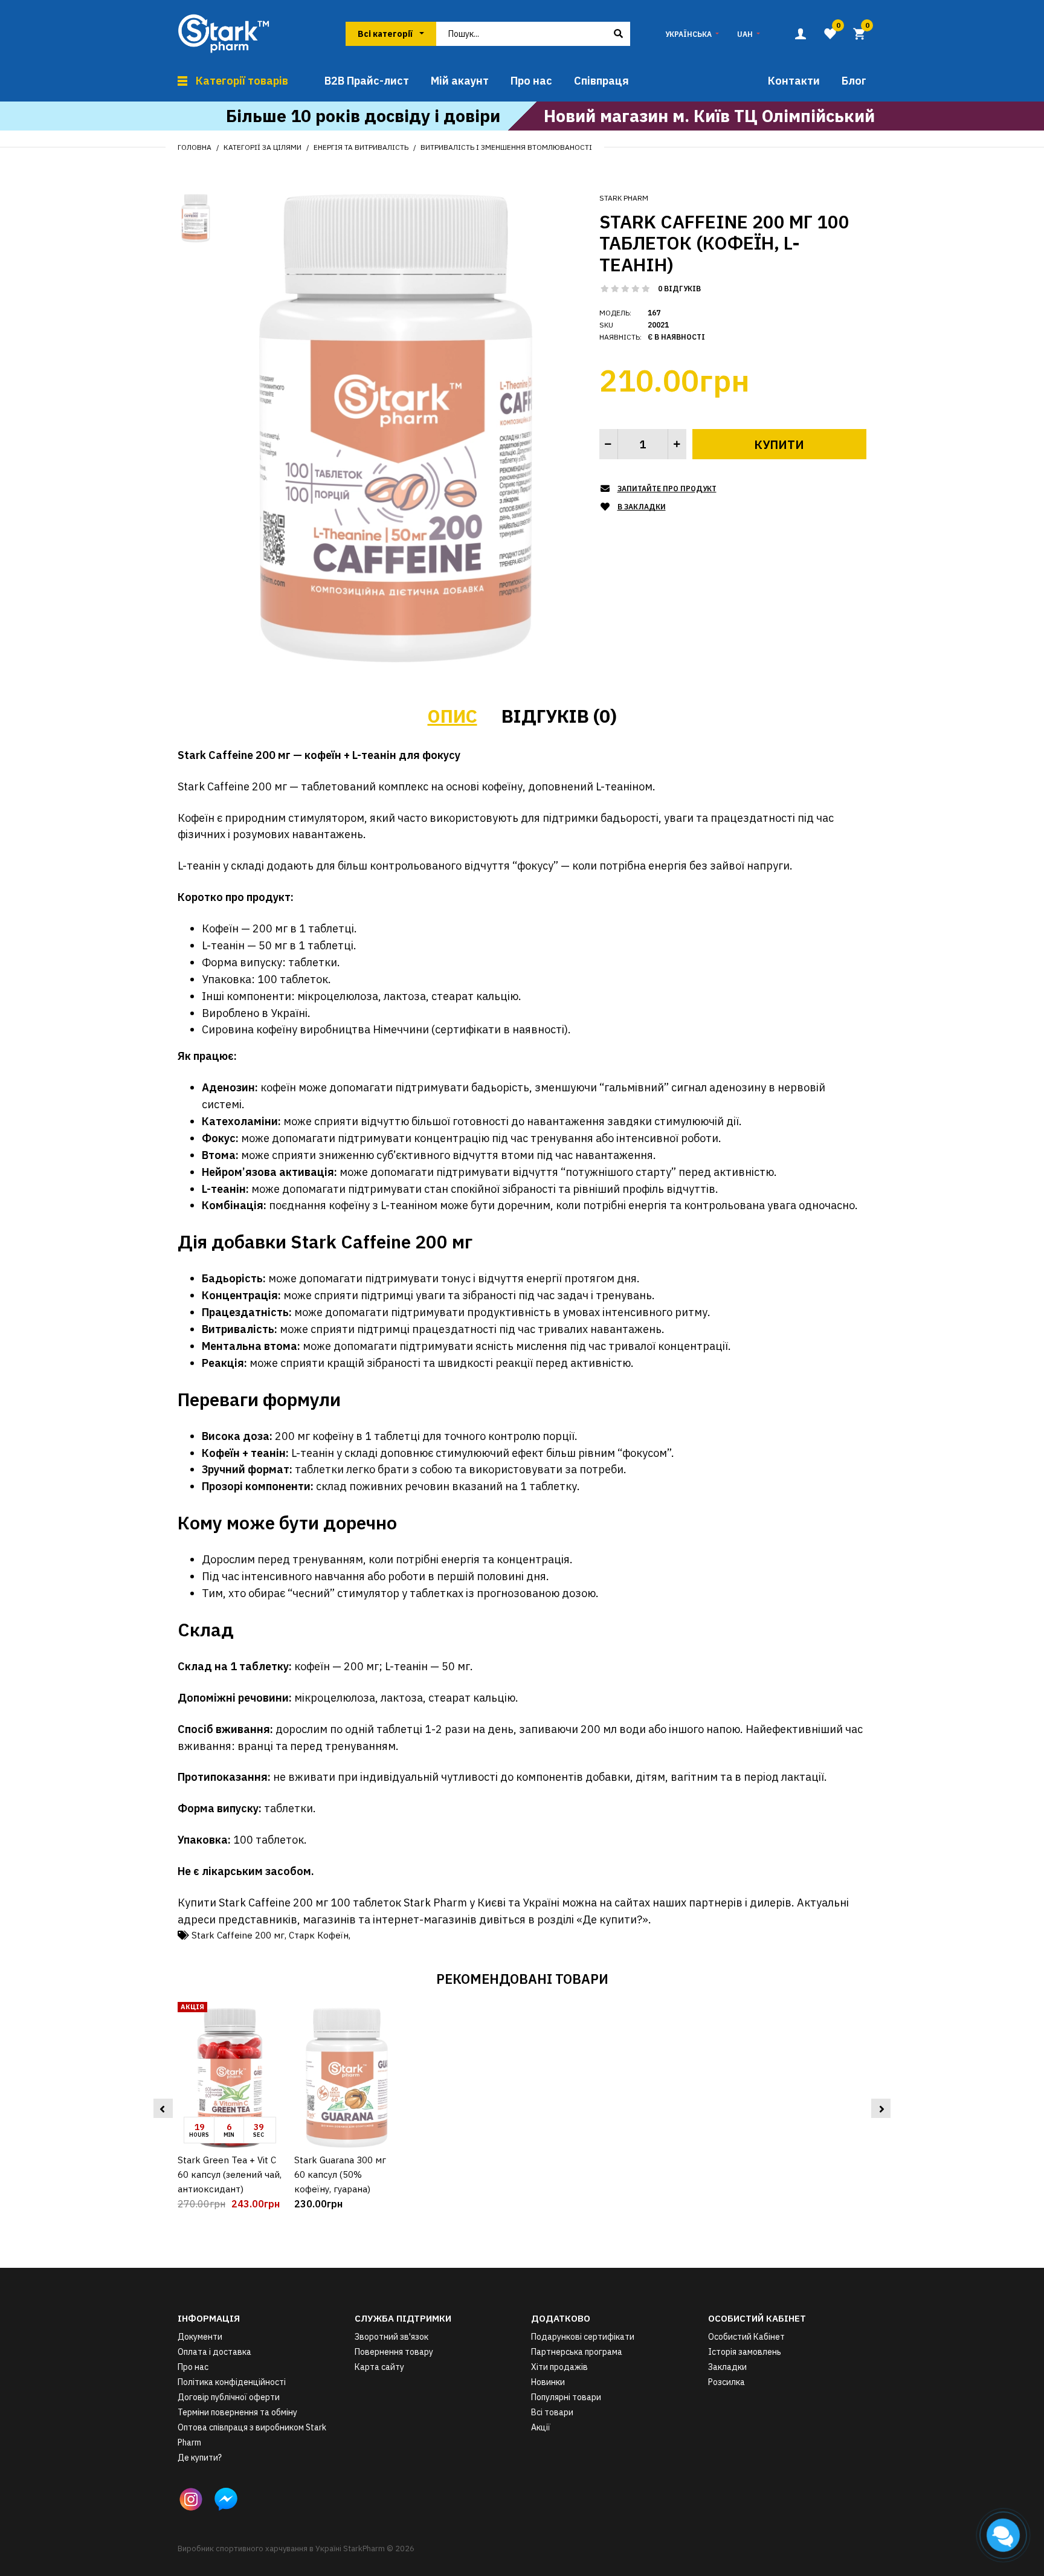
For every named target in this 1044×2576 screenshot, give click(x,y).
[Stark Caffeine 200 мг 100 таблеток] (396, 427)
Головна (195, 147)
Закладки (727, 2367)
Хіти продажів (559, 2367)
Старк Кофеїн (319, 1935)
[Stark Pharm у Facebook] (226, 2499)
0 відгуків (679, 289)
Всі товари (552, 2412)
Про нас (193, 2367)
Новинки (548, 2382)
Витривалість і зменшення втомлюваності (506, 147)
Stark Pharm (624, 198)
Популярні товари (566, 2397)
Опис (453, 716)
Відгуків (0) (559, 716)
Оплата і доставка (214, 2352)
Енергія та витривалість (361, 147)
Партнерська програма (577, 2352)
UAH (745, 34)
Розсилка (727, 2382)
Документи (200, 2337)
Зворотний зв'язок (391, 2337)
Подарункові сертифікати (583, 2337)
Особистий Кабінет (746, 2337)
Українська (688, 34)
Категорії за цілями (263, 147)
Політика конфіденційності (232, 2382)
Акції (541, 2427)
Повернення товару (394, 2352)
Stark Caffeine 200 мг (238, 1935)
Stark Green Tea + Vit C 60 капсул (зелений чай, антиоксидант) (230, 2174)
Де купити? (200, 2458)
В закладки (642, 507)
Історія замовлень (745, 2352)
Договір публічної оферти (229, 2397)
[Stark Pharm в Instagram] (191, 2499)
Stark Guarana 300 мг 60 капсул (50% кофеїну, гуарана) (340, 2174)
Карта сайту (379, 2367)
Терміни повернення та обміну (237, 2412)
